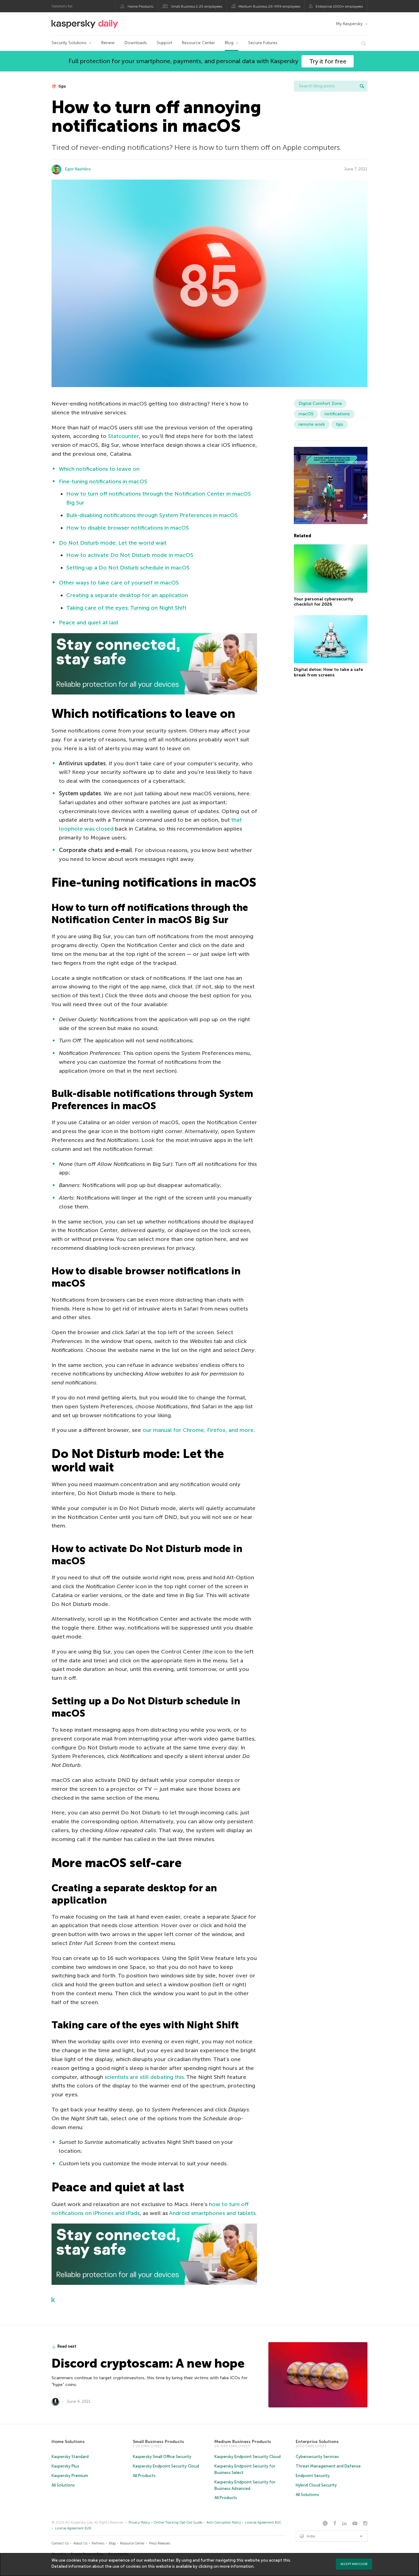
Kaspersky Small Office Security (162, 2457)
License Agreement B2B (73, 2528)
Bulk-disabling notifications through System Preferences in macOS (152, 515)
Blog (229, 43)
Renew (108, 43)
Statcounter (123, 436)
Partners (98, 2543)
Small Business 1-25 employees (196, 6)
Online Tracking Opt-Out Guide (178, 2523)
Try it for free (328, 61)
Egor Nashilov (78, 169)
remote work (312, 424)
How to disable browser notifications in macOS (128, 528)
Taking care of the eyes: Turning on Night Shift (126, 608)
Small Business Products (158, 2442)
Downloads (136, 43)
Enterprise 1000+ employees (339, 6)
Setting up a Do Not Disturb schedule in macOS (128, 568)
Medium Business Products (243, 2442)
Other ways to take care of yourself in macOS (119, 583)
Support (164, 43)
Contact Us (60, 2543)
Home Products (140, 6)
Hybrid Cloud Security (316, 2485)
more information (237, 2566)
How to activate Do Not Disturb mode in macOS (130, 555)
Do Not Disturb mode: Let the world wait (113, 543)
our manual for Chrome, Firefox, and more (198, 1430)
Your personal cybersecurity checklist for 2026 (324, 602)
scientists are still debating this (144, 2077)
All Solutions (63, 2485)
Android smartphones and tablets (212, 2213)
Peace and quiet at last (89, 622)
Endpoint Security (313, 2476)
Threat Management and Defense (328, 2466)
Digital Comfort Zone (320, 403)
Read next (67, 2346)
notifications (337, 414)
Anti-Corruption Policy (224, 2523)
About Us (80, 2543)
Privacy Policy (139, 2523)
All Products (144, 2476)
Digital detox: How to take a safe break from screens (328, 672)
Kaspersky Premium (70, 2476)
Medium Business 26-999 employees (269, 6)
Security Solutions (69, 43)
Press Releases (160, 2543)
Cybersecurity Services (317, 2457)
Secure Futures (263, 43)
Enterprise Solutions (317, 2442)
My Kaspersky (349, 24)
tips (62, 86)
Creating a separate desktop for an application (127, 595)
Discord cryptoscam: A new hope (148, 2363)
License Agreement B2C (263, 2523)
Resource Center (198, 43)
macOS (306, 414)
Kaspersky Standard (70, 2457)
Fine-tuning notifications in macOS (103, 481)
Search (362, 86)
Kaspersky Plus (65, 2466)
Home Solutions (68, 2442)
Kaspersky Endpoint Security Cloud (166, 2466)
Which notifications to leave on (99, 469)
